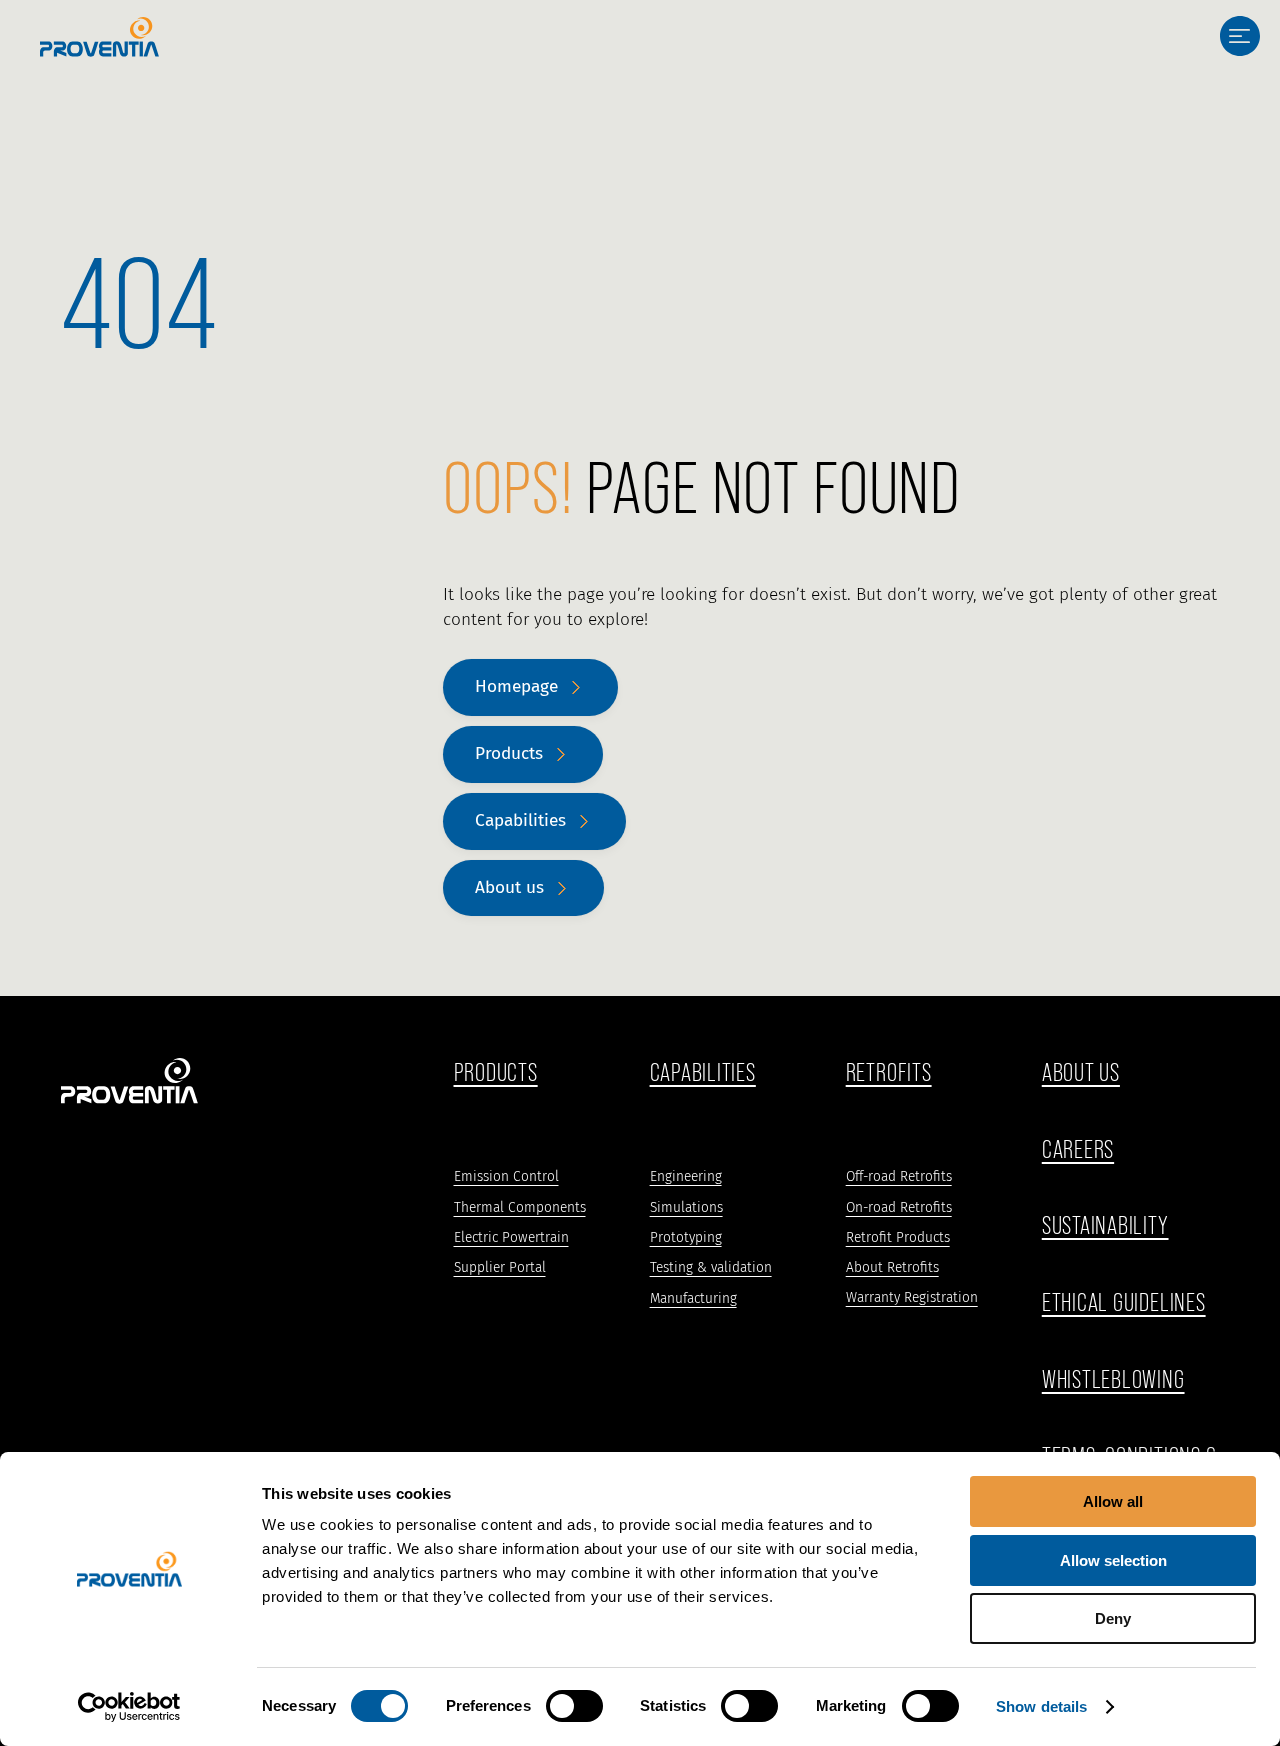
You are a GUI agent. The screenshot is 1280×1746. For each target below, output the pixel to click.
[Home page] (99, 37)
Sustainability (1105, 1226)
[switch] (574, 1706)
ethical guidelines (1124, 1303)
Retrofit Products (898, 1237)
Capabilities (520, 820)
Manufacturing (693, 1298)
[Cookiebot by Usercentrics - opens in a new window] (129, 1707)
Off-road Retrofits (899, 1176)
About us (509, 887)
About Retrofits (892, 1267)
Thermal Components (520, 1207)
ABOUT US (1081, 1073)
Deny (1113, 1618)
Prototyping (686, 1237)
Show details (1041, 1706)
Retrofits (889, 1073)
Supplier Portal (500, 1267)
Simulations (686, 1207)
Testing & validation (711, 1267)
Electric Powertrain (511, 1237)
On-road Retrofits (899, 1207)
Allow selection (1113, 1560)
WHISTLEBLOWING (1113, 1380)
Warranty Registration (912, 1297)
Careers (1078, 1150)
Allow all (1113, 1501)
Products (509, 753)
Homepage (516, 686)
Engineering (686, 1176)
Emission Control (506, 1176)
